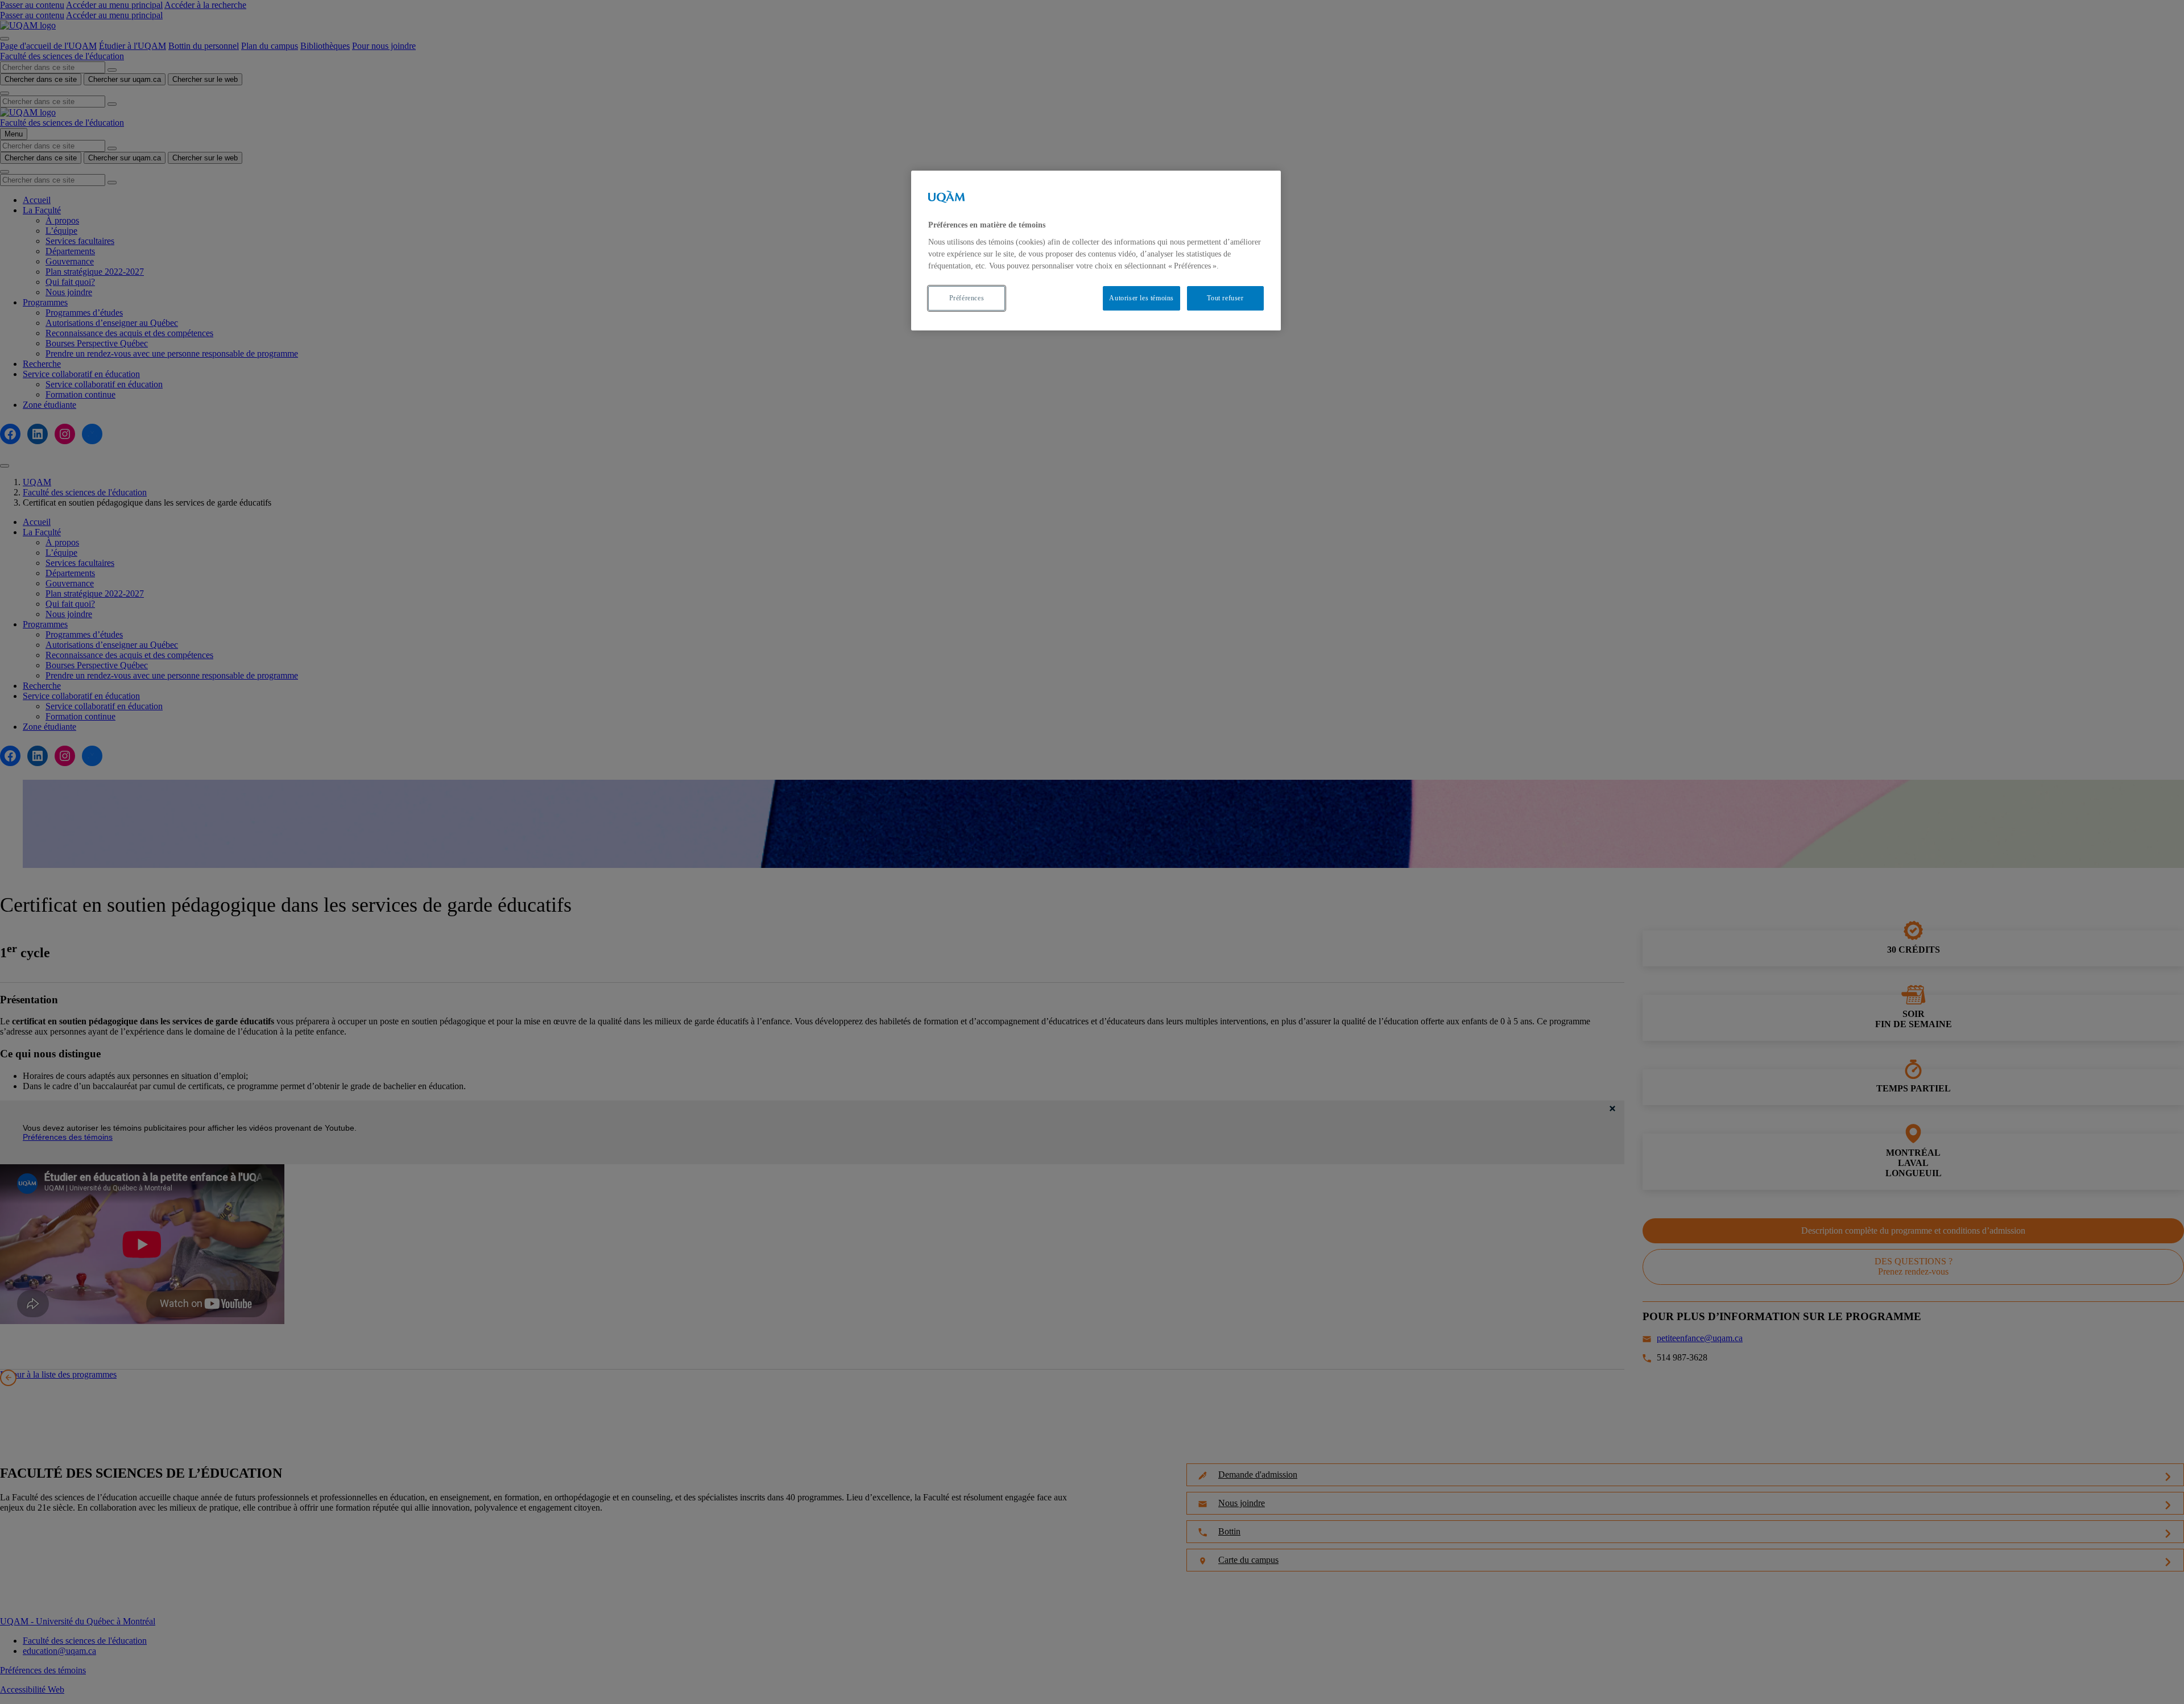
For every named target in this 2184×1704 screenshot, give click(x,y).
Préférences (967, 298)
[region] (1096, 251)
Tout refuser (1225, 298)
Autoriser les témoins (1141, 298)
